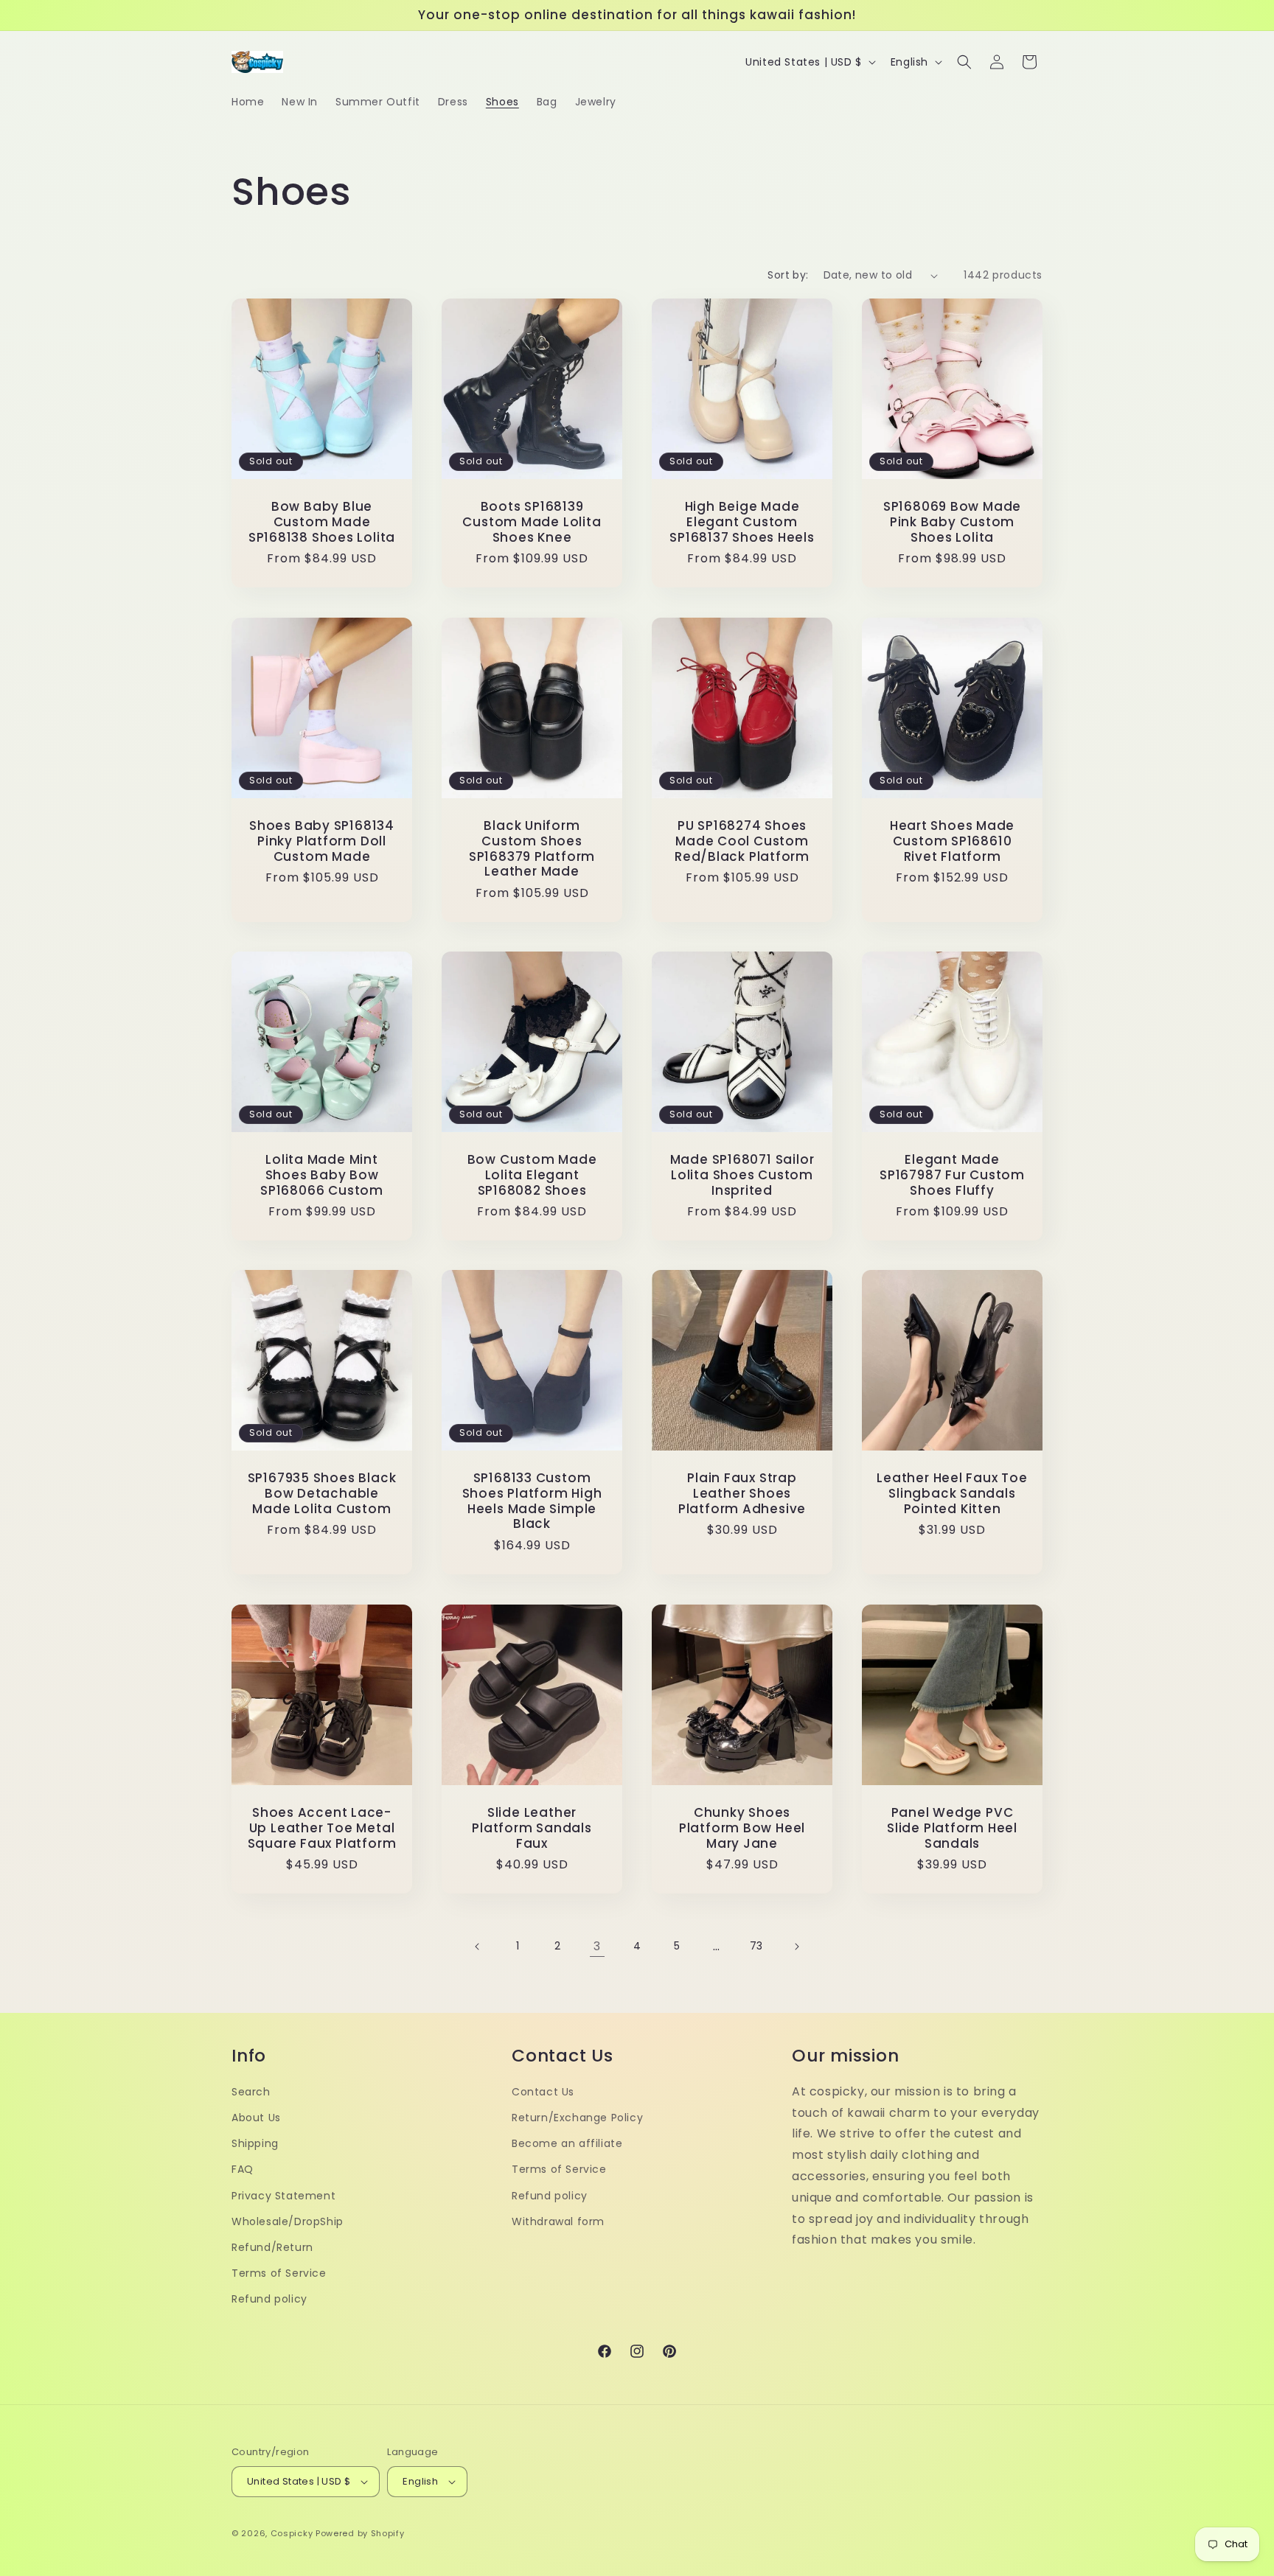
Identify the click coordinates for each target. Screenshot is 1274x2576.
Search (251, 2092)
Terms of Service (279, 2273)
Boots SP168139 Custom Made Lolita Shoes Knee (532, 522)
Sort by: (788, 275)
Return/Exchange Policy (577, 2118)
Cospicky (292, 2533)
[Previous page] (478, 1947)
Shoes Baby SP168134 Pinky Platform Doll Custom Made (322, 841)
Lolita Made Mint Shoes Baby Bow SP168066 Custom (322, 1175)
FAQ (243, 2169)
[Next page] (796, 1947)
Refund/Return (272, 2247)
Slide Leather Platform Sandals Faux (532, 1828)
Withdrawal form (558, 2221)
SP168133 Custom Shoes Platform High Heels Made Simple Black (532, 1501)
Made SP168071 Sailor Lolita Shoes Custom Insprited (742, 1175)
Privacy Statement (283, 2196)
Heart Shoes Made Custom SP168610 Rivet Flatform (952, 841)
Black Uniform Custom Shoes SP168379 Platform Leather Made (532, 849)
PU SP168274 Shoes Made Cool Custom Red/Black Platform (742, 841)
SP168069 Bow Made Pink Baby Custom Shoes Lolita (952, 522)
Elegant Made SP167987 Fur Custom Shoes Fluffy (952, 1175)
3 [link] (597, 1946)
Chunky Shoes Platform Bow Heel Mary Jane (742, 1828)
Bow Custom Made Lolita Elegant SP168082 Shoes (532, 1175)
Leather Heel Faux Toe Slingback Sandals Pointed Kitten (952, 1493)
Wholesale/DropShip (288, 2221)
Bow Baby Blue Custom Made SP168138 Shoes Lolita (322, 522)
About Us (256, 2118)
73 (756, 1946)
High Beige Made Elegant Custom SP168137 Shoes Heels (742, 522)
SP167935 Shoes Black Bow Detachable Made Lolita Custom (322, 1493)
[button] (964, 62)
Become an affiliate (567, 2143)
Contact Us (543, 2092)
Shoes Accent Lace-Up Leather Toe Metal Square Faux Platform (322, 1828)
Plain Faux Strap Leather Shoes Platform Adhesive (742, 1493)
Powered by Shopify (360, 2533)
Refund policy (269, 2299)
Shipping (255, 2143)
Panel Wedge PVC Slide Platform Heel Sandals (952, 1828)
